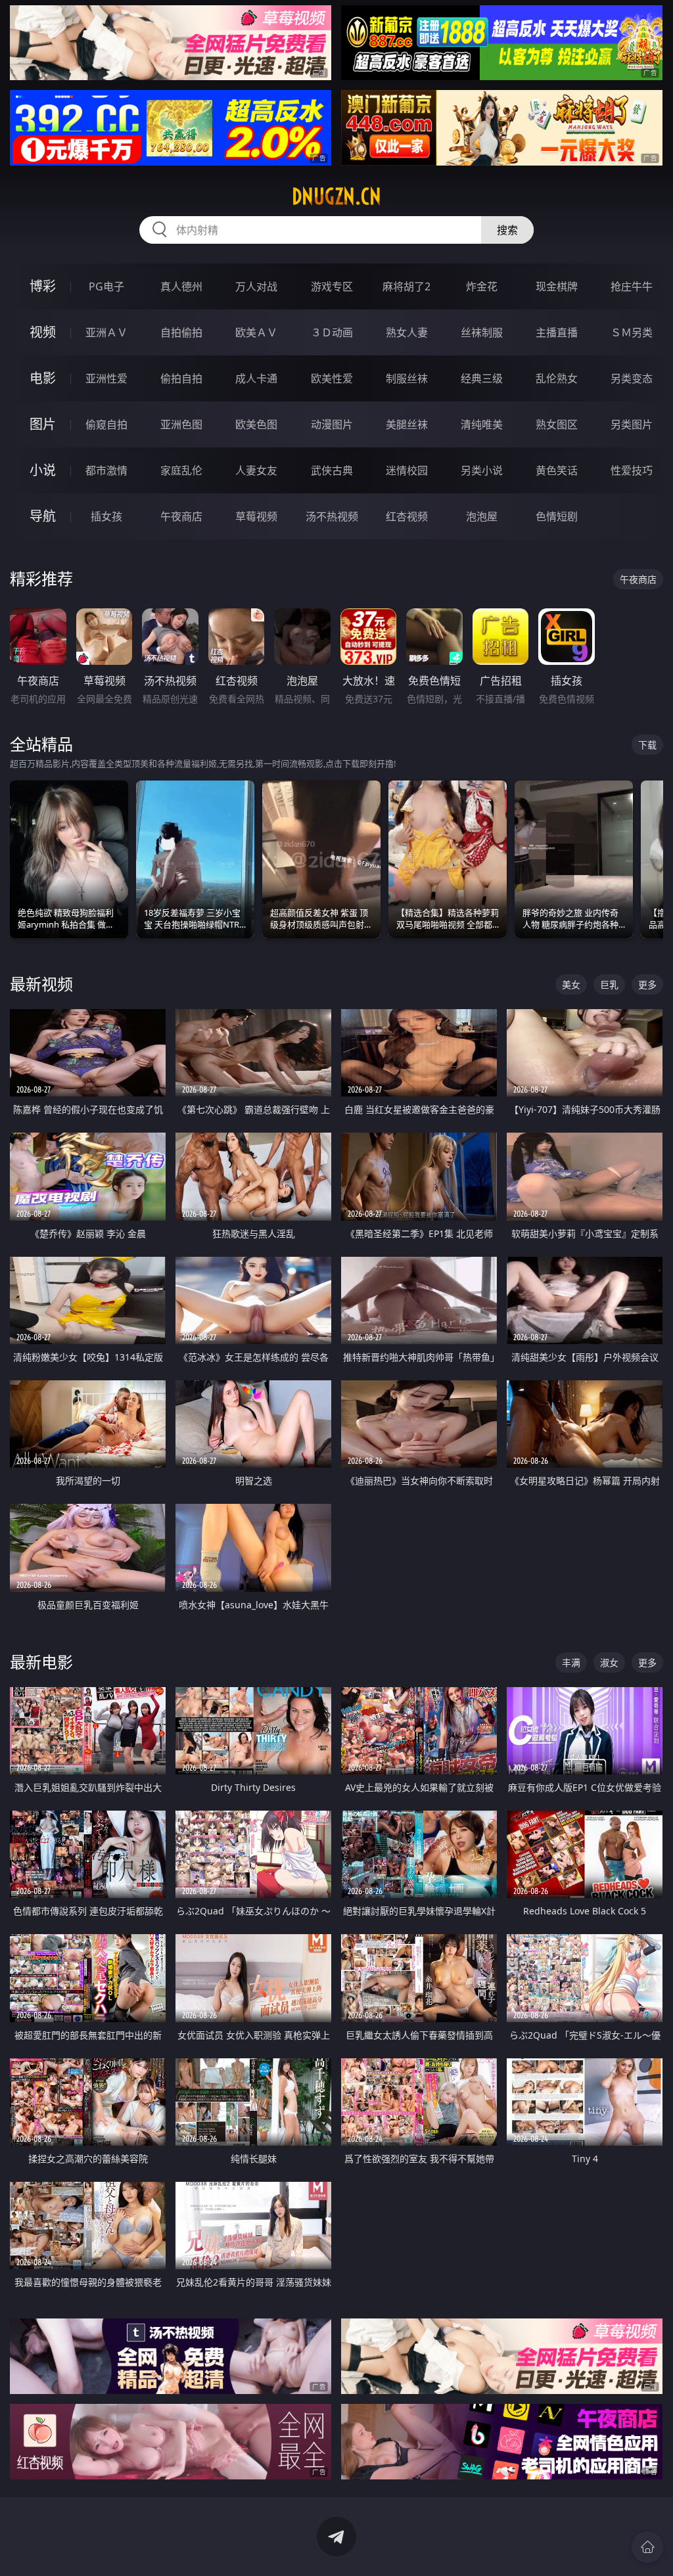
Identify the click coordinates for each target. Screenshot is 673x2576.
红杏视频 (407, 516)
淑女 (609, 1662)
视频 (43, 332)
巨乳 (609, 984)
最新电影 (41, 1662)
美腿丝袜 (407, 424)
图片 (43, 424)
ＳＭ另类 (632, 332)
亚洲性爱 (106, 378)
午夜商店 (181, 516)
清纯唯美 (482, 424)
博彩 (43, 286)
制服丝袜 (407, 378)
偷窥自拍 (106, 424)
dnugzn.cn (336, 196)
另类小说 (482, 470)
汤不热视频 (332, 516)
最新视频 (41, 984)
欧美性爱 (332, 378)
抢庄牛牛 (632, 286)
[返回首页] (647, 2547)
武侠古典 (332, 470)
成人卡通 (256, 378)
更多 (647, 984)
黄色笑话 (557, 470)
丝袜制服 (482, 332)
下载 (647, 745)
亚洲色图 (181, 424)
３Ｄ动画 (332, 332)
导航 (43, 516)
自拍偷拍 (181, 332)
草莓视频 (256, 516)
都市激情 (106, 470)
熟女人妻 (407, 332)
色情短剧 (557, 516)
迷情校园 (407, 470)
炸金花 (482, 286)
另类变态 (632, 378)
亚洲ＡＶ (106, 332)
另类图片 (632, 424)
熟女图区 (557, 424)
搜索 (507, 230)
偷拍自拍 (181, 378)
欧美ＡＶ (256, 332)
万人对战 (256, 286)
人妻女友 (256, 470)
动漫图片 (332, 424)
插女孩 (106, 516)
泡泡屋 (482, 516)
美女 (571, 984)
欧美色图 (256, 424)
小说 (43, 470)
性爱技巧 (632, 470)
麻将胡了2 (406, 286)
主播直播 (557, 332)
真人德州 (181, 286)
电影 (43, 378)
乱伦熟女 (557, 378)
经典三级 (482, 378)
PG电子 (106, 286)
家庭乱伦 (181, 470)
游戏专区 (332, 286)
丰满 (571, 1662)
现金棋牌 (557, 286)
